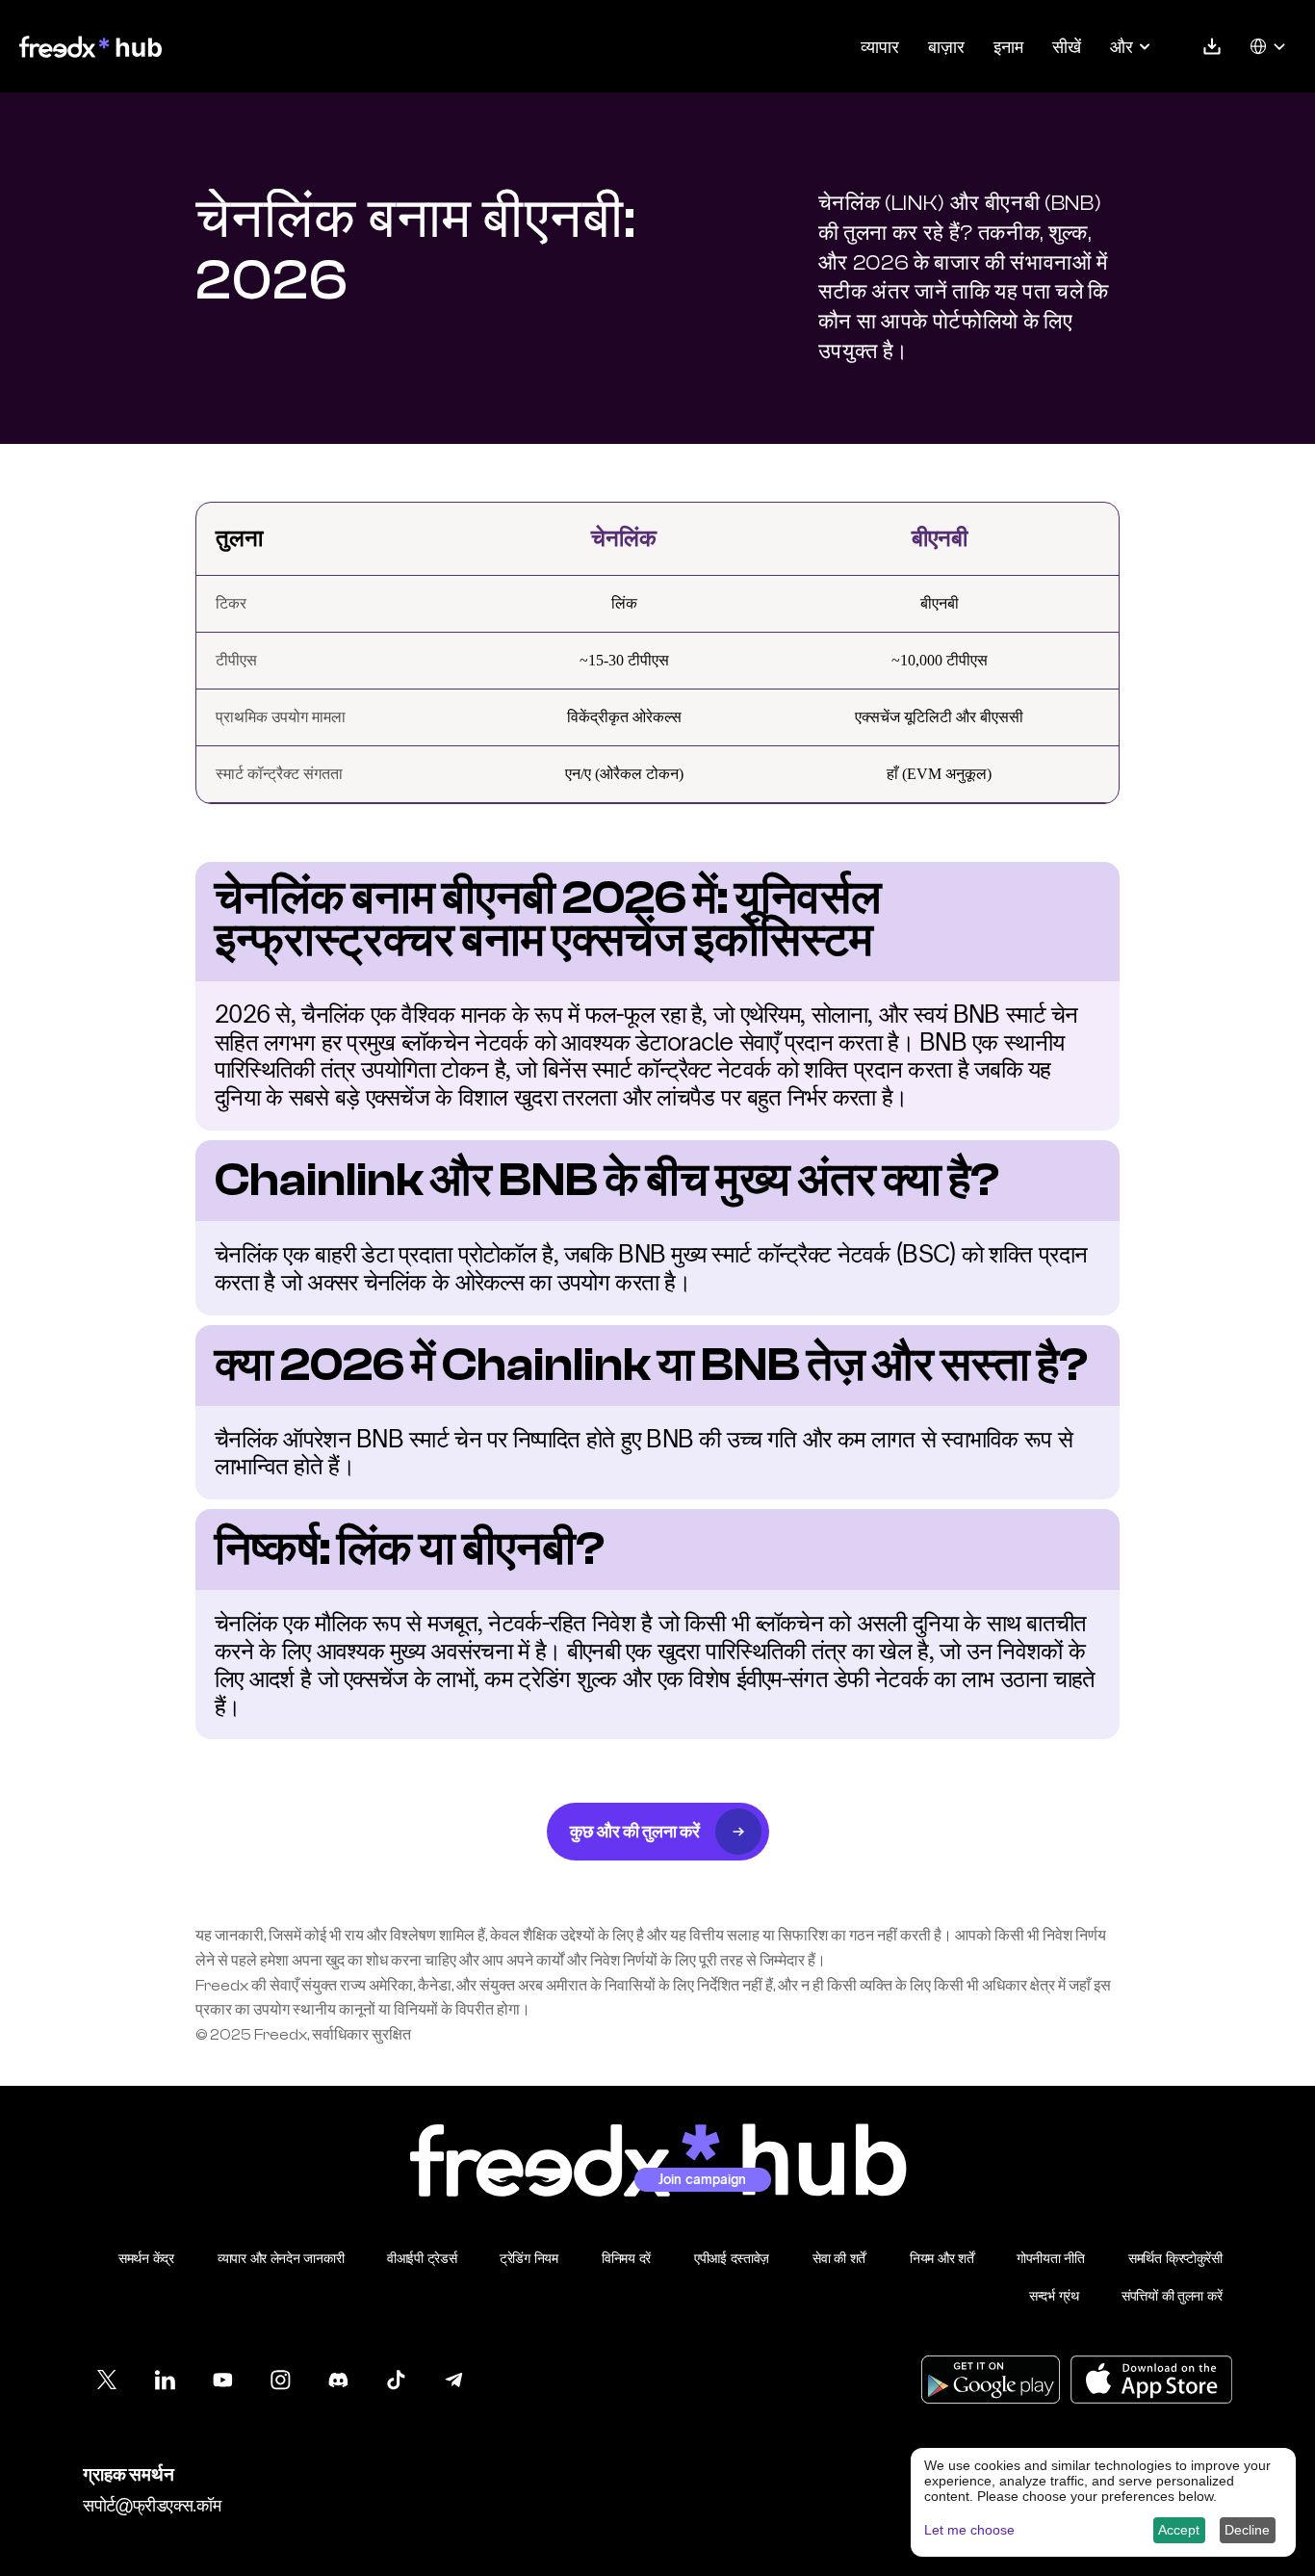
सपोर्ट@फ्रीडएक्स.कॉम (152, 2505)
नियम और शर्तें (941, 2258)
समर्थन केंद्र (146, 2258)
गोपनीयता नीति (1051, 2258)
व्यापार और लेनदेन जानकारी (281, 2258)
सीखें (1067, 46)
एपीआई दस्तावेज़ (732, 2258)
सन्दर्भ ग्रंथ (1054, 2295)
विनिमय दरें (626, 2258)
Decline (1247, 2530)
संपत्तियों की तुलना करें (1172, 2295)
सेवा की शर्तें (839, 2258)
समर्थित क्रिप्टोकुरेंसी (1175, 2258)
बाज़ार (946, 46)
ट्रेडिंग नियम (529, 2258)
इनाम (1008, 46)
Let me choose (969, 2530)
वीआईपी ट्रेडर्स (422, 2258)
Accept (1179, 2530)
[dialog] (1103, 2502)
